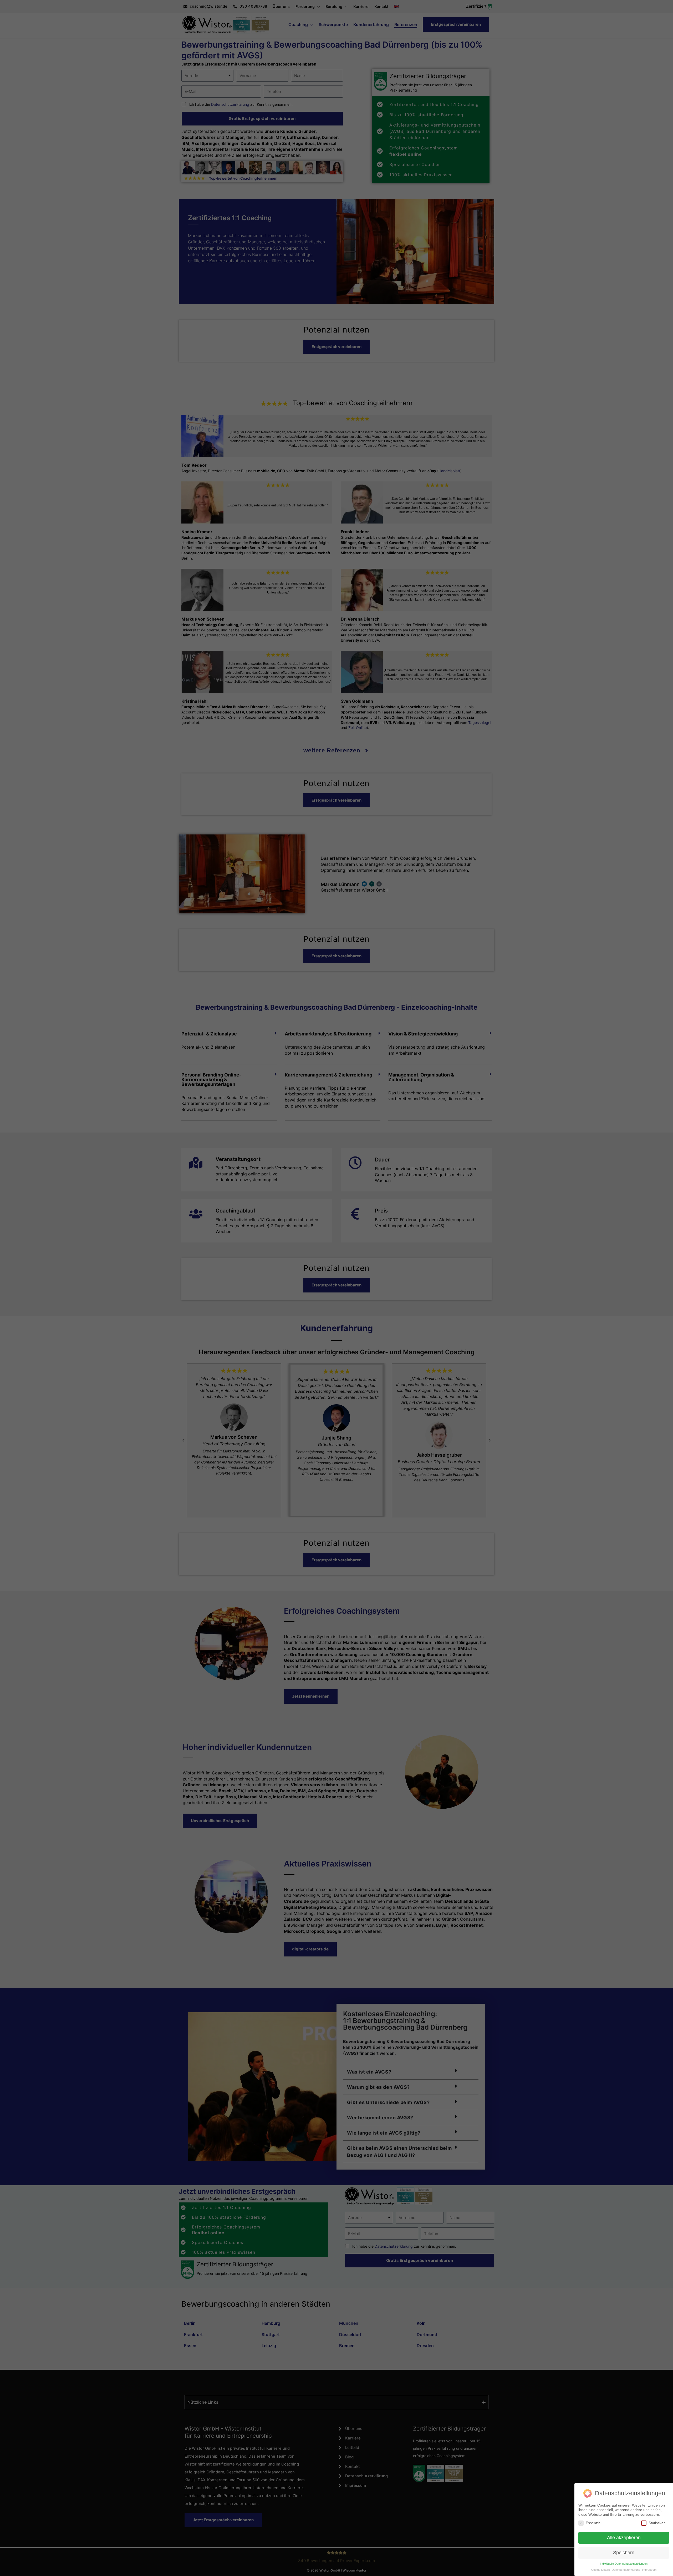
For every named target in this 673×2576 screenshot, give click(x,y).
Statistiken (657, 2523)
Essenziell (594, 2523)
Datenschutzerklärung (626, 2570)
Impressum (649, 2570)
